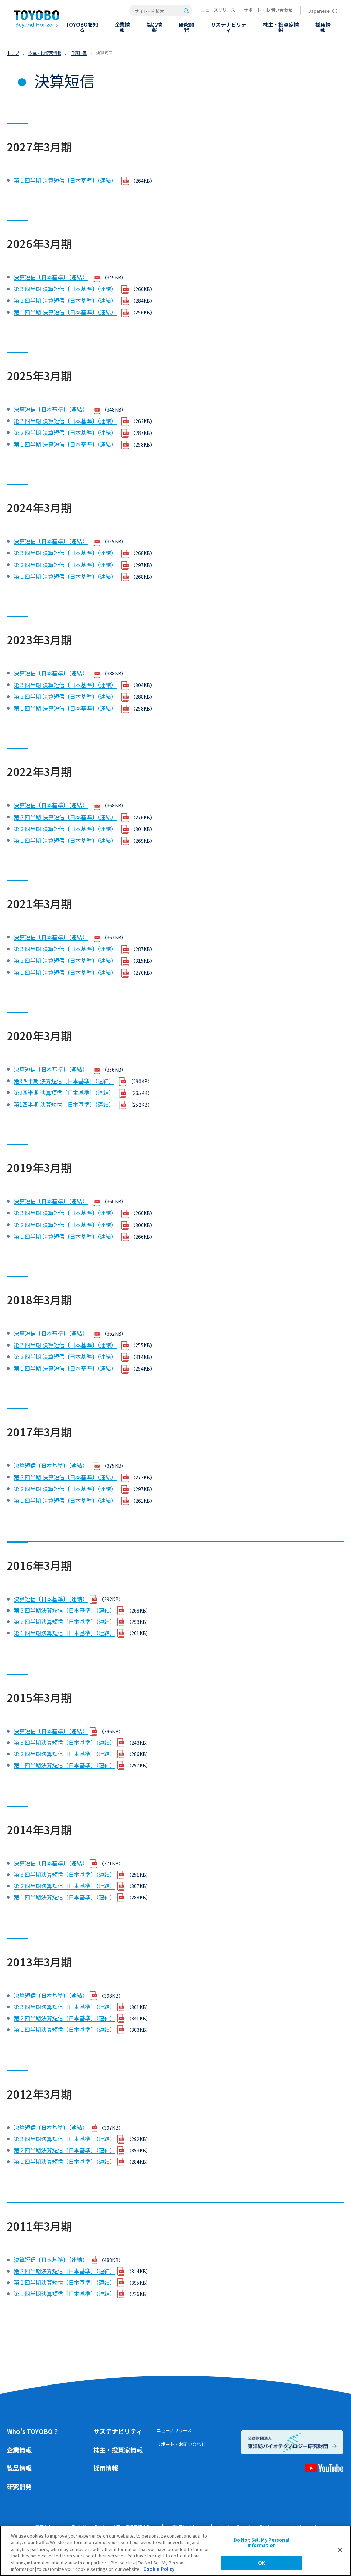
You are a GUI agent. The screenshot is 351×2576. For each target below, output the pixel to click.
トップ (13, 53)
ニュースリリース (218, 10)
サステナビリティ (118, 2431)
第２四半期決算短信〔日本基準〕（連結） (64, 1621)
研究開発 (19, 2486)
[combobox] (161, 11)
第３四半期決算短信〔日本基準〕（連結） (64, 1610)
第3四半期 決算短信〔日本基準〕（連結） (64, 1081)
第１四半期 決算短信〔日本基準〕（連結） (65, 180)
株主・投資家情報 (45, 53)
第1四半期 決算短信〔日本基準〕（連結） (64, 1104)
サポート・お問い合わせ (268, 10)
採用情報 (106, 2468)
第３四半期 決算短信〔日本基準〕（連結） (65, 289)
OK (262, 2563)
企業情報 (19, 2450)
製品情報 (19, 2468)
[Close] (340, 2550)
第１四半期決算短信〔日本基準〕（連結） (64, 1633)
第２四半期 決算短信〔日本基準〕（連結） (65, 300)
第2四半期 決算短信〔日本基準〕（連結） (64, 1093)
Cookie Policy (159, 2569)
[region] (175, 2551)
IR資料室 (79, 53)
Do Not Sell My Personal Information (262, 2543)
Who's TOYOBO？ (33, 2431)
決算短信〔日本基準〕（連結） (51, 277)
